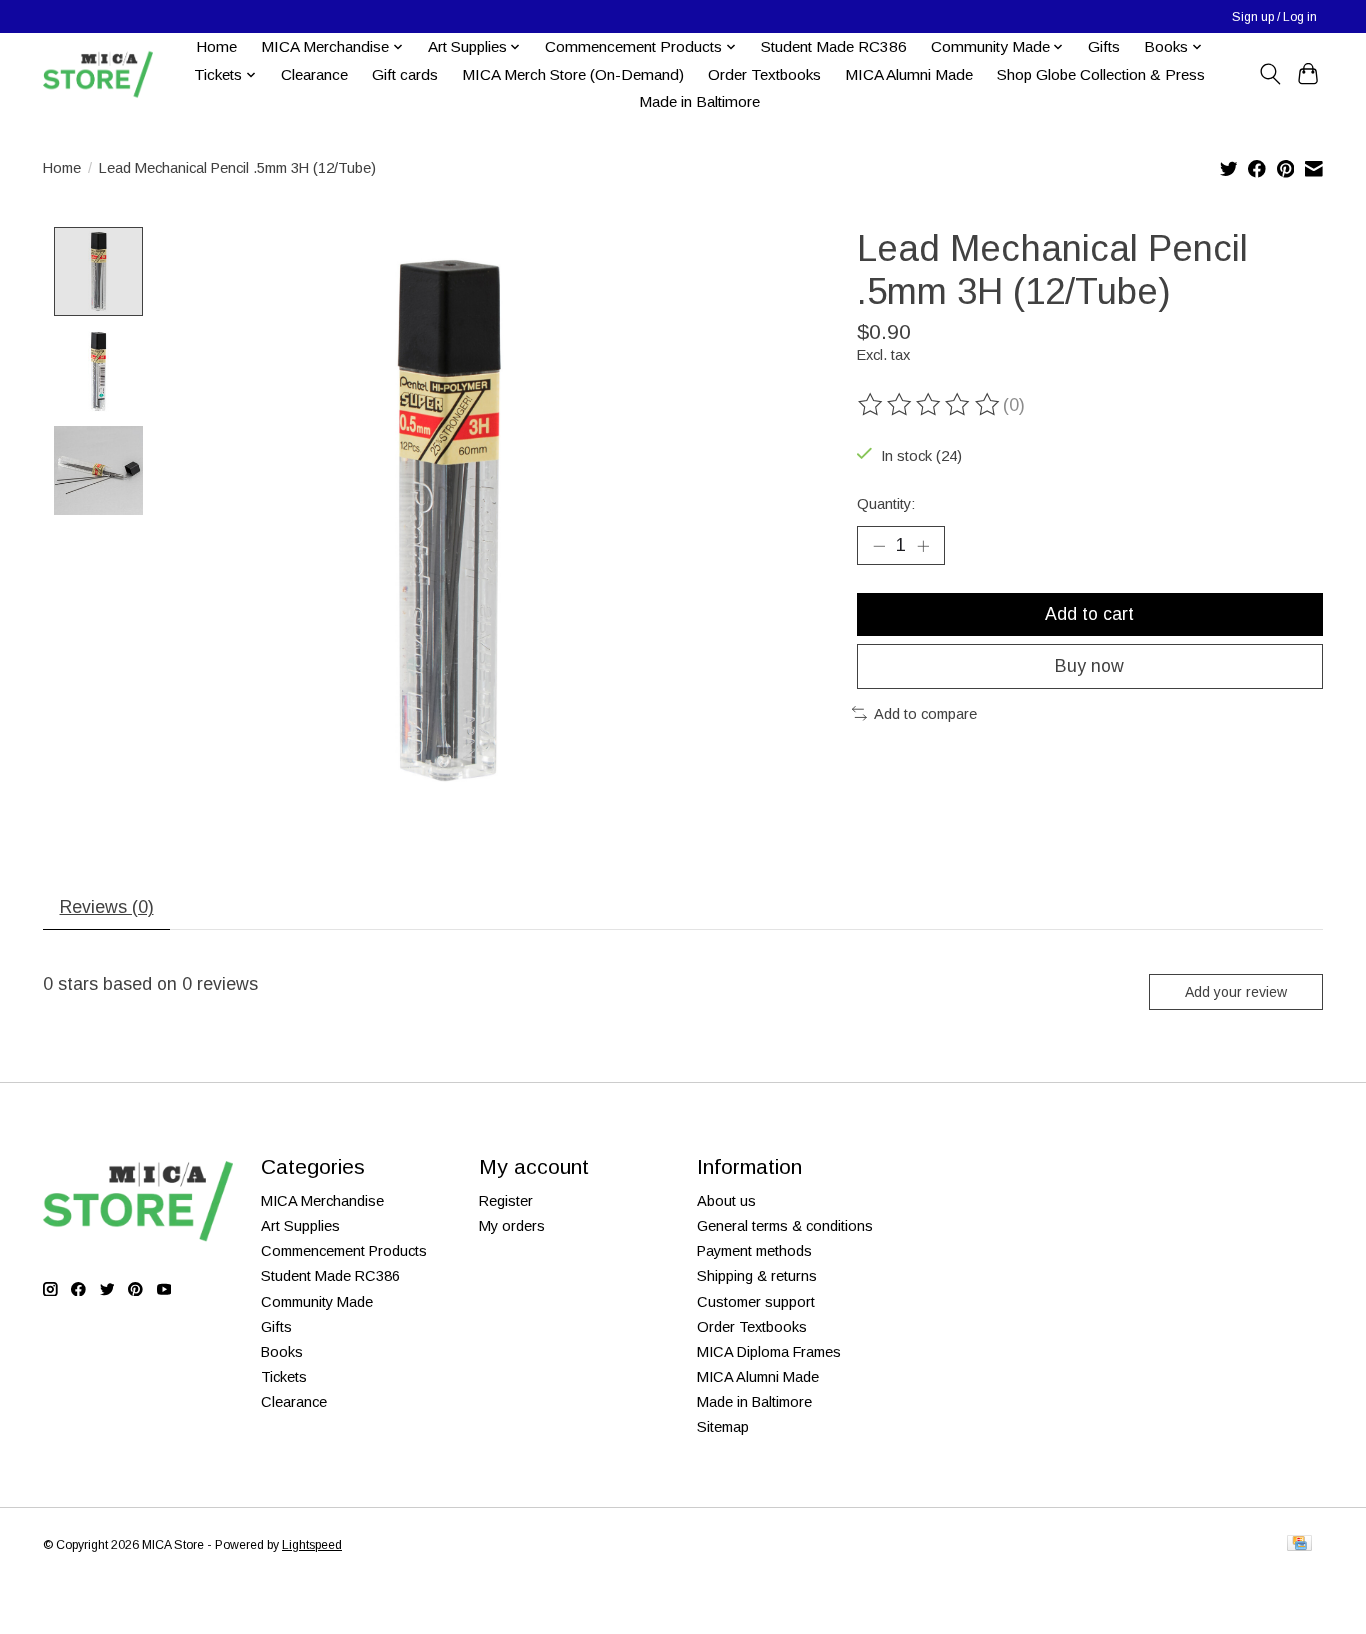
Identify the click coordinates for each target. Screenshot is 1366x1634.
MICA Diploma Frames (769, 1352)
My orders (512, 1226)
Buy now (1089, 666)
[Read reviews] (930, 405)
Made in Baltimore (699, 101)
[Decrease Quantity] (879, 545)
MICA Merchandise (322, 1201)
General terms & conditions (785, 1226)
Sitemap (723, 1427)
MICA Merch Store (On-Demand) (573, 74)
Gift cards (405, 74)
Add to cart (1089, 614)
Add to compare (925, 714)
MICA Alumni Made (909, 74)
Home (216, 46)
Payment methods (754, 1251)
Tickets (284, 1377)
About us (726, 1201)
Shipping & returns (757, 1276)
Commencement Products (344, 1251)
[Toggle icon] (1269, 74)
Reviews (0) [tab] (107, 907)
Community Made (317, 1302)
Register (506, 1201)
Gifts (1104, 46)
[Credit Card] (1299, 1544)
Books (282, 1352)
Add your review (1236, 992)
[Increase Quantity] (923, 545)
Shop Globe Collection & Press (1101, 74)
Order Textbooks (764, 74)
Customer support (756, 1302)
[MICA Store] (98, 74)
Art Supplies (300, 1226)
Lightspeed (312, 1545)
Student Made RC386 (834, 46)
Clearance (314, 74)
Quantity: (886, 504)
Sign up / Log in (1274, 17)
